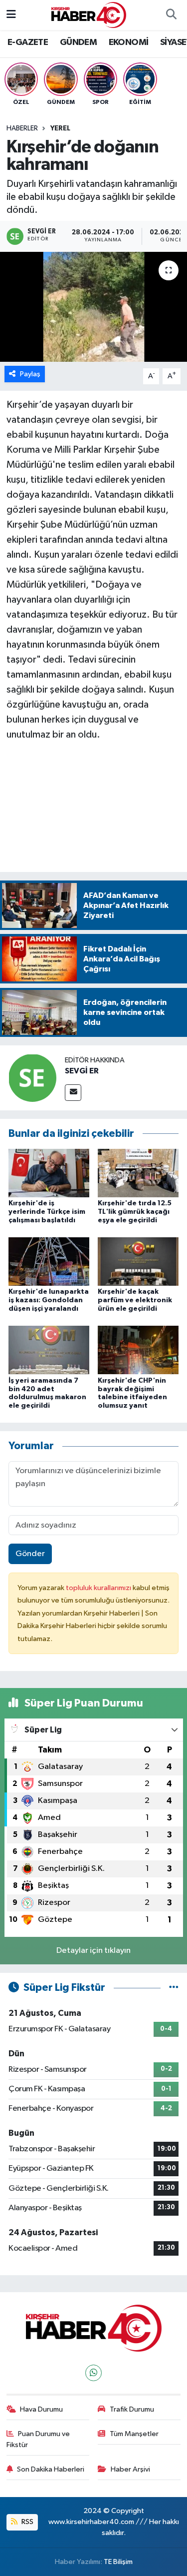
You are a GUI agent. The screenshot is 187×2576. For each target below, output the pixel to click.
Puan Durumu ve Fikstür (38, 2439)
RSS (27, 2522)
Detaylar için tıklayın (93, 1951)
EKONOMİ (129, 42)
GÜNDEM (78, 42)
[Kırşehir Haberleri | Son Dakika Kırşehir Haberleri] (89, 15)
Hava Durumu (41, 2409)
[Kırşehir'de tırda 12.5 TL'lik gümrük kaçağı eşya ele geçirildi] (138, 1173)
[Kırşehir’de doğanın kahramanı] (93, 307)
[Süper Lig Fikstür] (174, 1988)
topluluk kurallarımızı (99, 1588)
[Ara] (171, 15)
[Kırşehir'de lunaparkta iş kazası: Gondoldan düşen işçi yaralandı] (49, 1262)
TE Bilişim (118, 2562)
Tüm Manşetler (134, 2434)
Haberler (22, 128)
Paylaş (30, 374)
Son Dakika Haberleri (51, 2469)
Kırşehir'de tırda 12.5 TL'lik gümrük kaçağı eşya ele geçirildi (135, 1212)
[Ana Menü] (11, 15)
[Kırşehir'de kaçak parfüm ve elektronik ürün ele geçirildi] (138, 1262)
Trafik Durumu (132, 2409)
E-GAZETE (28, 42)
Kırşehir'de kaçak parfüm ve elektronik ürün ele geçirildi (135, 1300)
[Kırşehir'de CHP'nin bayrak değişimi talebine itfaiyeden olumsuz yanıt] (138, 1350)
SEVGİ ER (82, 1071)
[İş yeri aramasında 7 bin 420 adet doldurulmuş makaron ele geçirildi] (49, 1350)
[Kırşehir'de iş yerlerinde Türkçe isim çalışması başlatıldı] (49, 1173)
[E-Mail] (73, 1093)
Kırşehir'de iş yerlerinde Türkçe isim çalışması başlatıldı (47, 1212)
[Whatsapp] (93, 2373)
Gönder (30, 1554)
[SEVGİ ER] (32, 1078)
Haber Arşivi (130, 2469)
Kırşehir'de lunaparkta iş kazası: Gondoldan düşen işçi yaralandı (49, 1300)
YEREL (60, 128)
